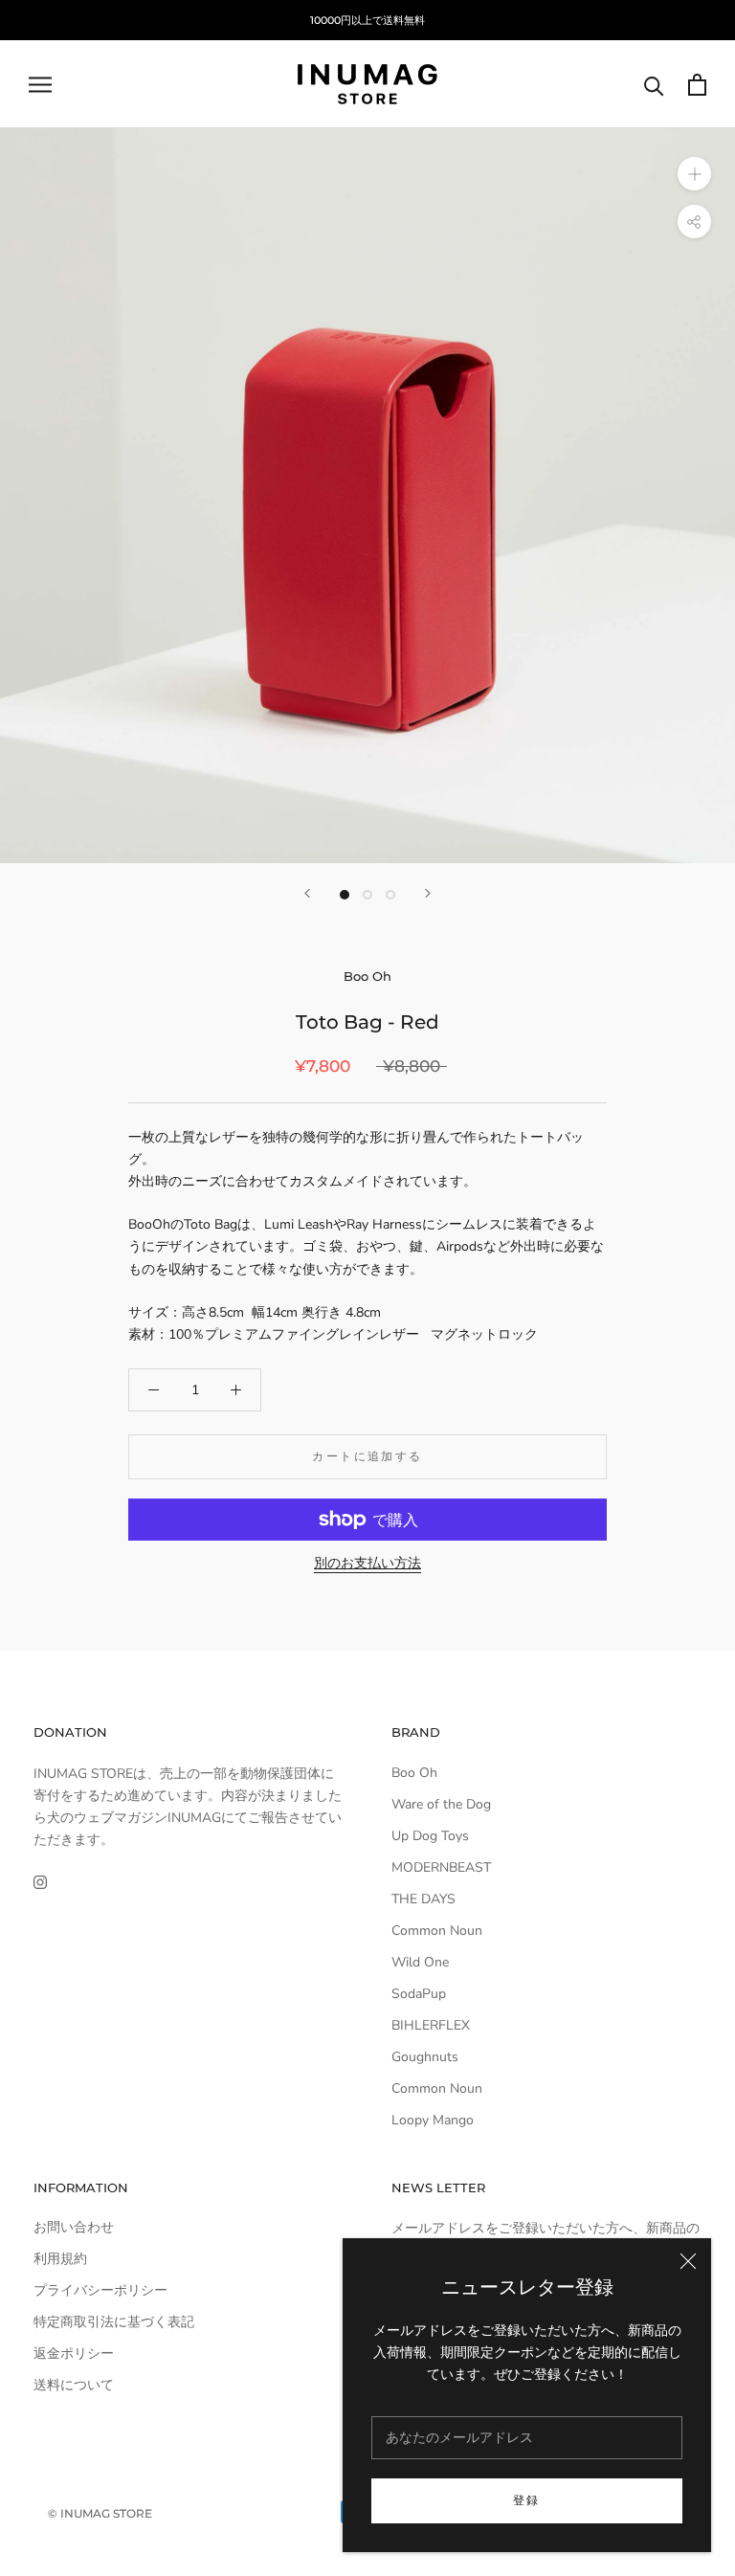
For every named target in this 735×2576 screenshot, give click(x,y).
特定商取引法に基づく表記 (114, 2322)
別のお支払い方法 (367, 1563)
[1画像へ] (345, 895)
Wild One (420, 1962)
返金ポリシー (74, 2354)
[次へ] (428, 893)
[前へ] (307, 893)
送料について (74, 2385)
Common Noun (437, 1931)
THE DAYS (423, 1899)
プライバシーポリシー (100, 2290)
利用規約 (60, 2259)
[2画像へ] (367, 895)
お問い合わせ (74, 2227)
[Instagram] (40, 1881)
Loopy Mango (433, 2120)
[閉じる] (688, 2261)
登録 (527, 2500)
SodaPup (419, 1994)
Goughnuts (425, 2057)
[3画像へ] (390, 895)
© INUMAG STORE (100, 2513)
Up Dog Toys (430, 1836)
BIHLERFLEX (431, 2025)
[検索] (654, 85)
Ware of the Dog (441, 1804)
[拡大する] (694, 174)
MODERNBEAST (441, 1867)
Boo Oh (367, 976)
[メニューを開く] (40, 85)
